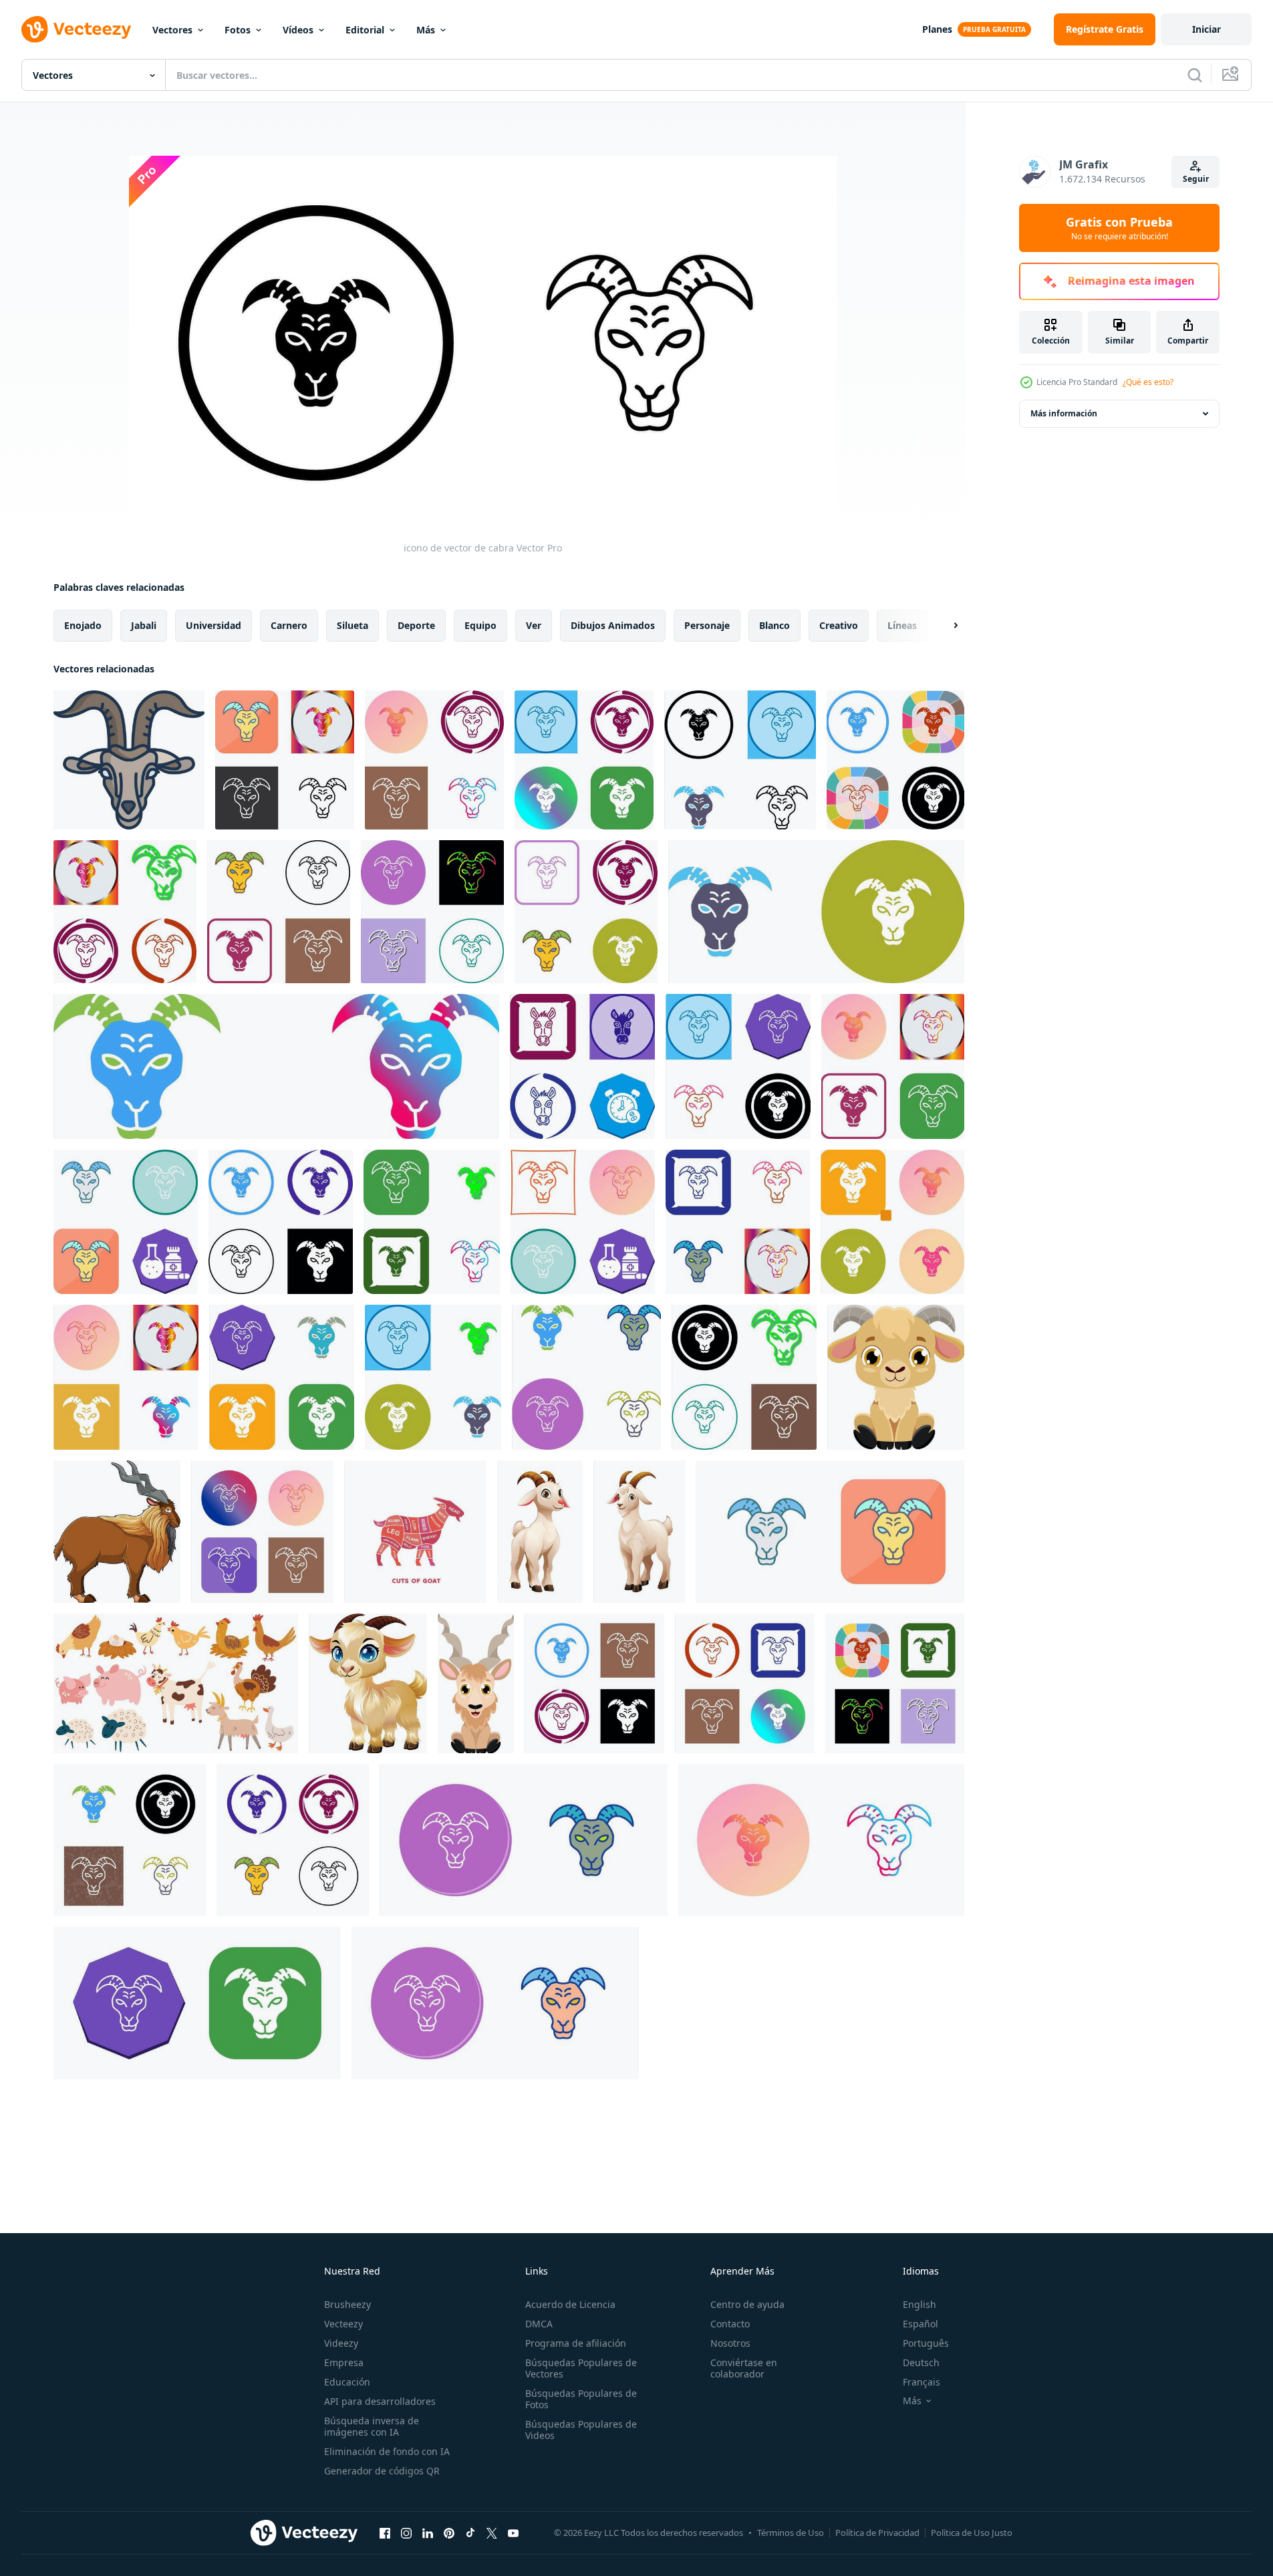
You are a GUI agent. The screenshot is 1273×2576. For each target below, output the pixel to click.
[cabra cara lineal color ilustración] (129, 760)
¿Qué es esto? (1148, 382)
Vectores (172, 30)
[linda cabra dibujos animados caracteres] (368, 1683)
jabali (144, 625)
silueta (352, 625)
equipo (480, 625)
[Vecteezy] (76, 29)
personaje (707, 625)
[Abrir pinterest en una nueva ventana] (449, 2533)
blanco (774, 625)
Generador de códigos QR (382, 2471)
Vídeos (298, 30)
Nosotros (730, 2343)
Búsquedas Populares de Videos (581, 2430)
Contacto (730, 2324)
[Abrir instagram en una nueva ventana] (406, 2533)
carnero (289, 625)
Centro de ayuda (747, 2304)
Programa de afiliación (576, 2343)
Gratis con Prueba (1119, 228)
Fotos (238, 30)
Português (926, 2343)
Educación (347, 2382)
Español (921, 2324)
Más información (1064, 413)
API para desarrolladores (380, 2401)
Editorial (365, 30)
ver (534, 625)
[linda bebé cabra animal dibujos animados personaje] (896, 1377)
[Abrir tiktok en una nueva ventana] (470, 2533)
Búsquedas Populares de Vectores (581, 2368)
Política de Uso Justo (972, 2533)
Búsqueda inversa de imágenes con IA (372, 2426)
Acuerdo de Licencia (570, 2304)
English (920, 2304)
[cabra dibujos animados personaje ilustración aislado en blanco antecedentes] (639, 1532)
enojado (83, 625)
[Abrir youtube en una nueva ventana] (513, 2533)
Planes (937, 29)
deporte (416, 625)
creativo (839, 625)
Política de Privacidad (877, 2533)
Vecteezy (343, 2324)
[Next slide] (944, 626)
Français (922, 2382)
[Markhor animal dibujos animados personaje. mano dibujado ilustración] (117, 1532)
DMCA (539, 2324)
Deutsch (921, 2362)
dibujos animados (613, 625)
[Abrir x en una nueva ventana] (492, 2533)
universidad (214, 625)
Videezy (341, 2343)
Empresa (344, 2362)
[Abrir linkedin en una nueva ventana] (428, 2533)
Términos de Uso (791, 2533)
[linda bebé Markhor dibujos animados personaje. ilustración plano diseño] (476, 1683)
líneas (902, 625)
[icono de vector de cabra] (262, 1532)
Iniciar (1207, 29)
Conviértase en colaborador (744, 2368)
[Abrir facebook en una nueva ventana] (385, 2533)
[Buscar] (1195, 75)
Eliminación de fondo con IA (387, 2451)
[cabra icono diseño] (285, 760)
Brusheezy (347, 2304)
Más (426, 30)
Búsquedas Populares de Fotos (581, 2399)
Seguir (1196, 179)
